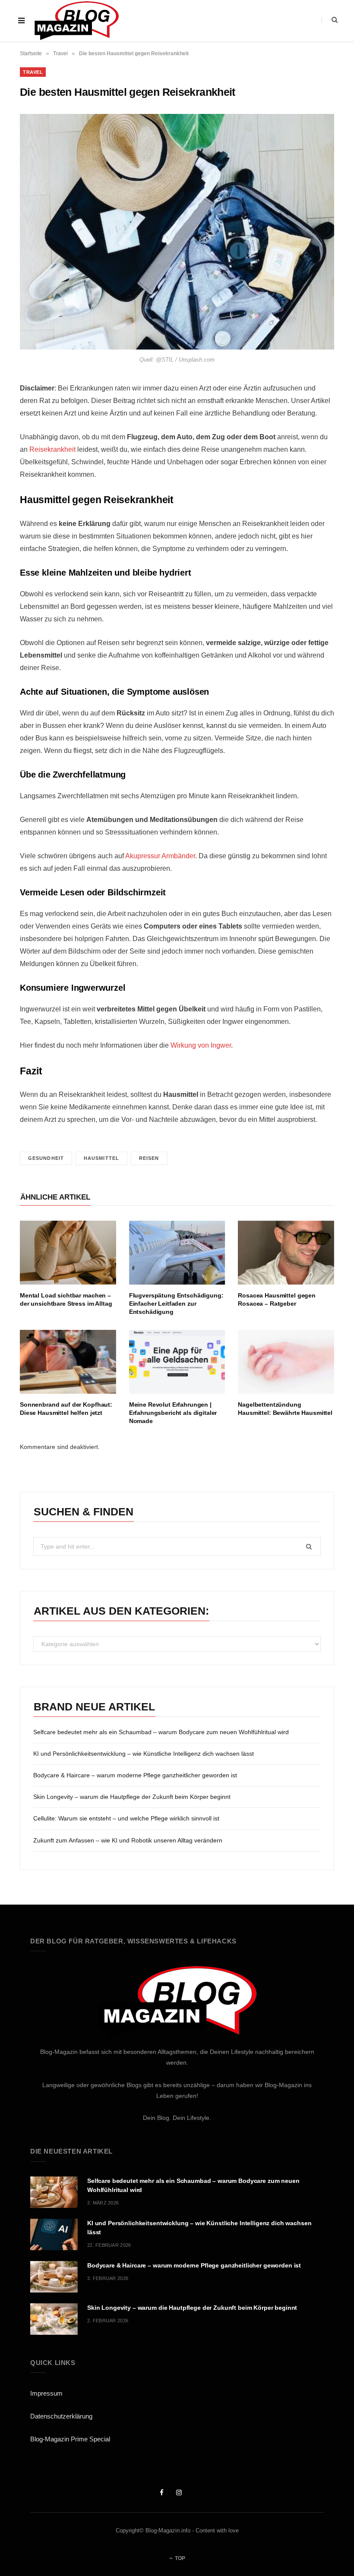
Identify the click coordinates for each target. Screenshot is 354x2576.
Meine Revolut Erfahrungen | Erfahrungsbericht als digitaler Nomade (173, 1413)
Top (179, 2558)
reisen (149, 1158)
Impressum (46, 2393)
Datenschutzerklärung (61, 2416)
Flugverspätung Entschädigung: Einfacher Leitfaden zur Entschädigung (176, 1304)
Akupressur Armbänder (160, 856)
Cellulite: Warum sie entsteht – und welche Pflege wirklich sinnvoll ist (126, 1818)
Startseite (31, 54)
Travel (60, 54)
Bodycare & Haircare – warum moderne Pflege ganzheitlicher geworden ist (135, 1775)
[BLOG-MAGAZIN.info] (76, 21)
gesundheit (46, 1158)
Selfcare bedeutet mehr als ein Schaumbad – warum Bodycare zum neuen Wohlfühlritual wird (161, 1732)
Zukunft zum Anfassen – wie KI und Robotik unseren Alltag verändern (128, 1840)
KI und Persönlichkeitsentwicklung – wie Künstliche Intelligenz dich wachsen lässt (144, 1754)
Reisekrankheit (52, 449)
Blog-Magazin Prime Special (70, 2439)
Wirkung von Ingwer (201, 1045)
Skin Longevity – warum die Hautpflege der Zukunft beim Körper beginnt (132, 1797)
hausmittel (101, 1158)
